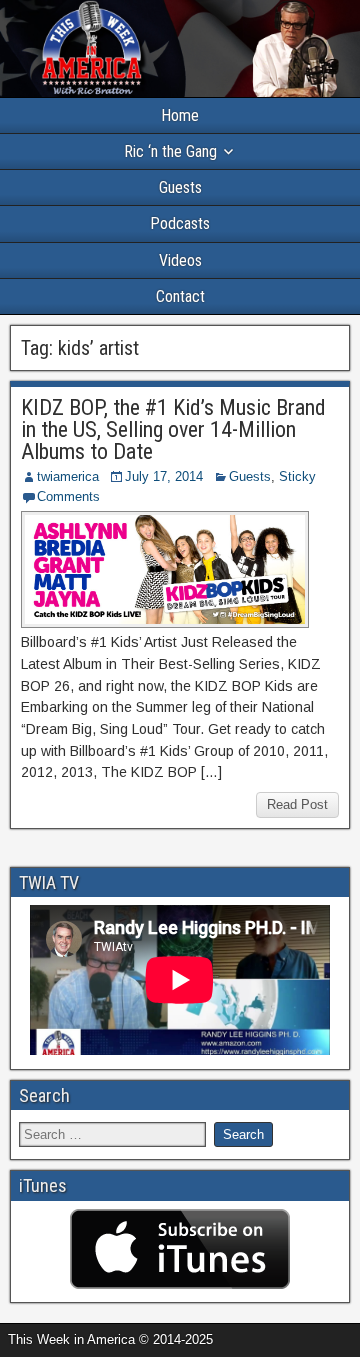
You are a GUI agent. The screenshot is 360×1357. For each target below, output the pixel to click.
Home (180, 115)
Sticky (297, 476)
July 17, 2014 (164, 476)
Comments (68, 496)
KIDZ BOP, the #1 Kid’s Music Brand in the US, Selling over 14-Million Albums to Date (173, 429)
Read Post (297, 804)
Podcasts (180, 223)
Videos (180, 260)
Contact (180, 296)
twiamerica (68, 476)
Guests (180, 187)
